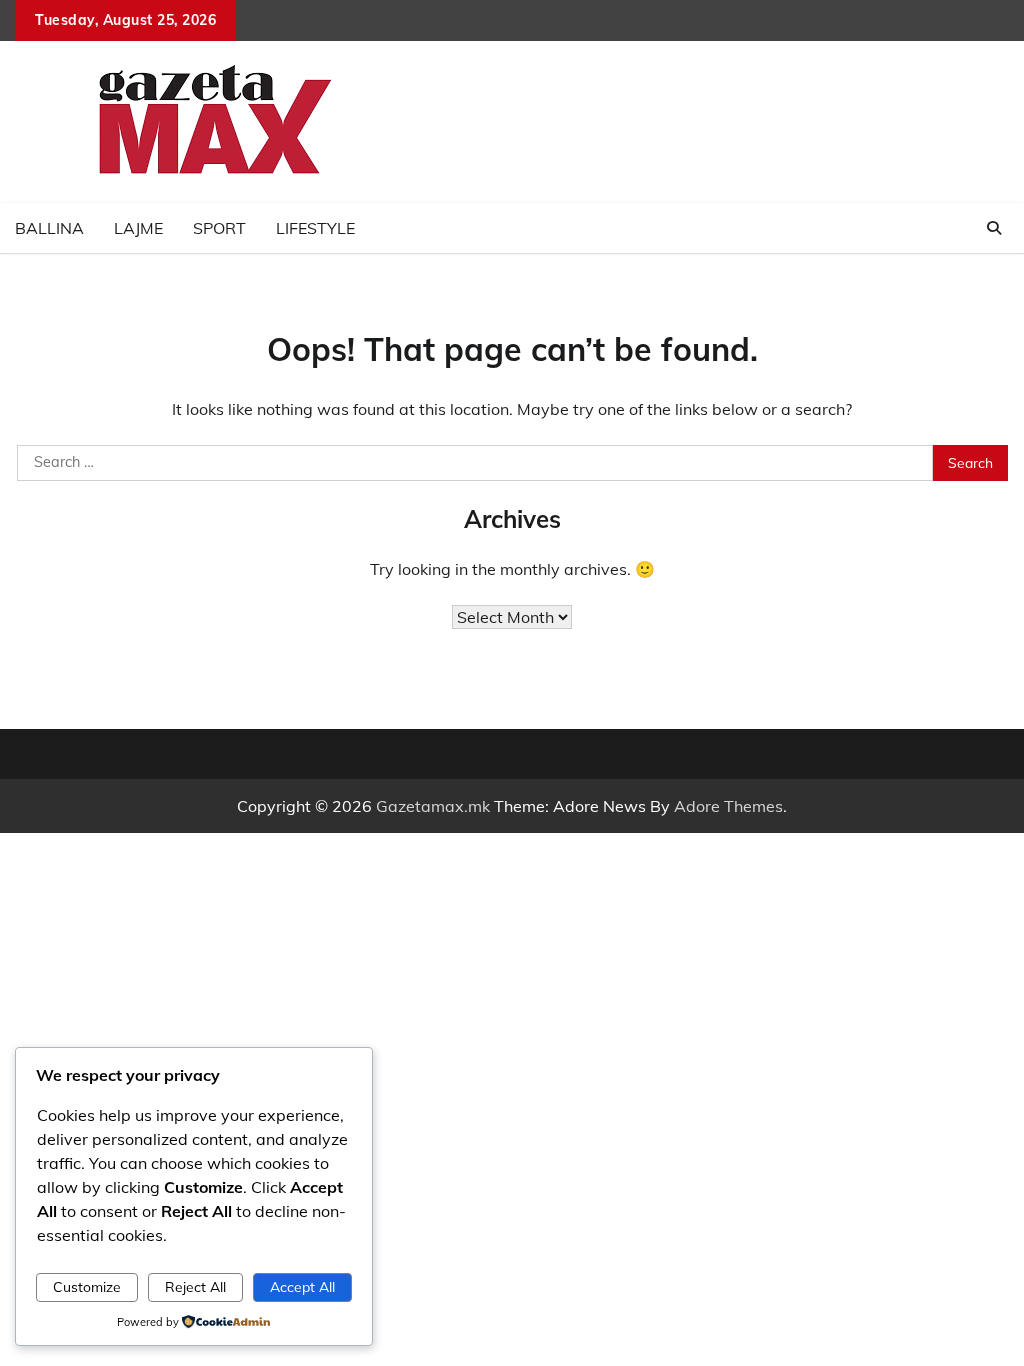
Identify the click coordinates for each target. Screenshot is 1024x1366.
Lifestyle (315, 228)
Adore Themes (728, 806)
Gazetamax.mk (433, 806)
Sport (219, 228)
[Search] (994, 228)
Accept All (302, 1286)
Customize (87, 1286)
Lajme (138, 228)
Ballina (49, 228)
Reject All (195, 1286)
